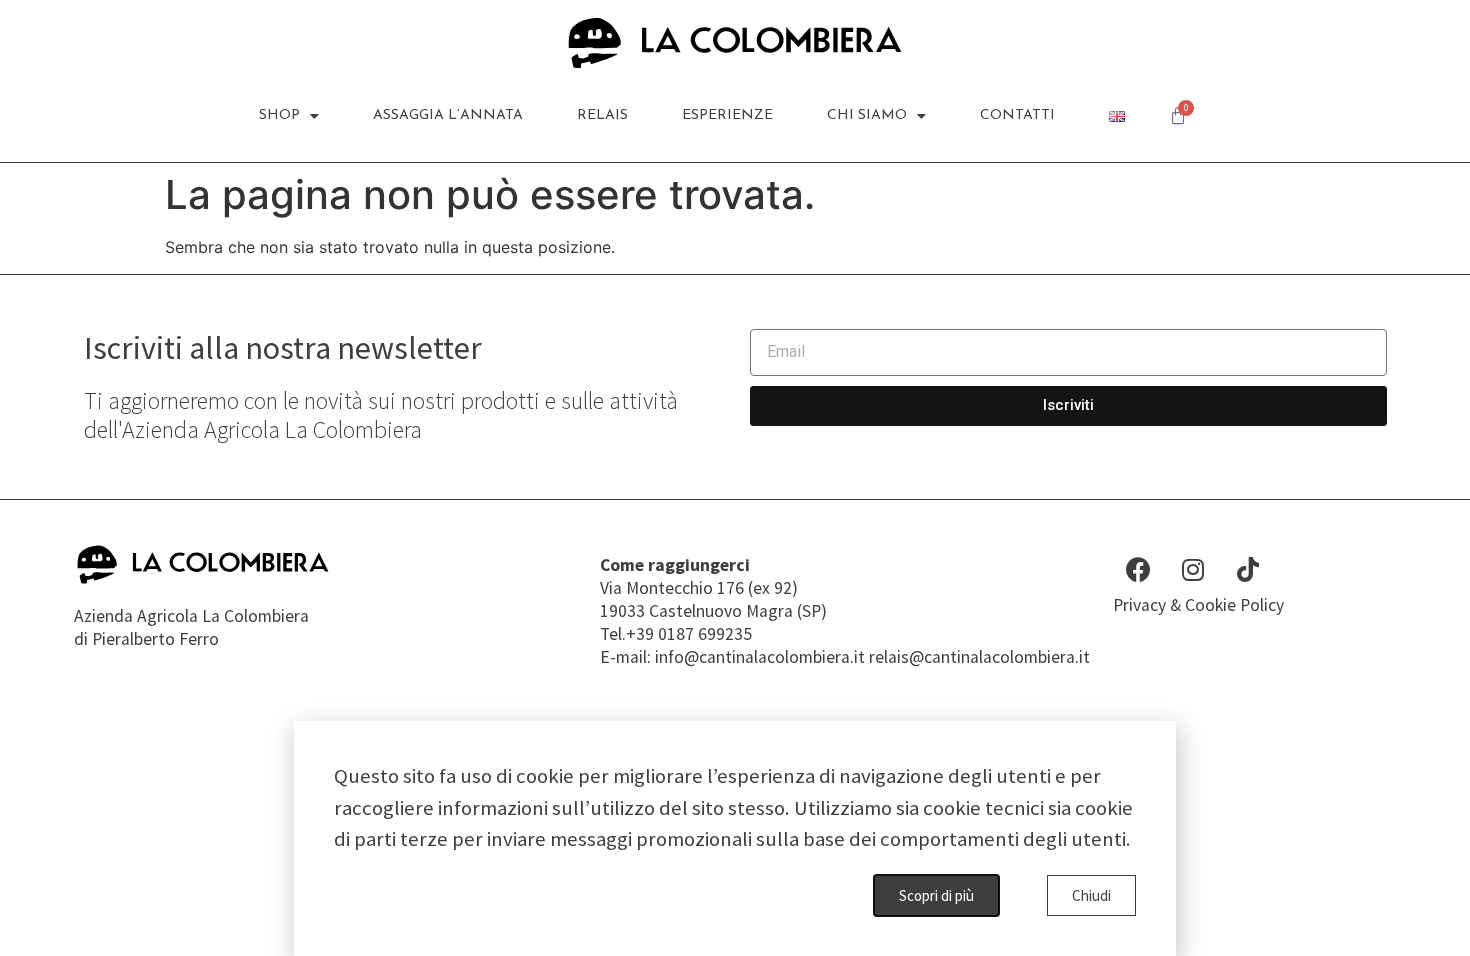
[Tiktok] (1248, 569)
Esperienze (727, 115)
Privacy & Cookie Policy (1198, 605)
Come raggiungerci (675, 565)
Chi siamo (867, 115)
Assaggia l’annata (448, 115)
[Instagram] (1193, 569)
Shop (279, 115)
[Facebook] (1138, 569)
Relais (602, 115)
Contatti (1017, 115)
